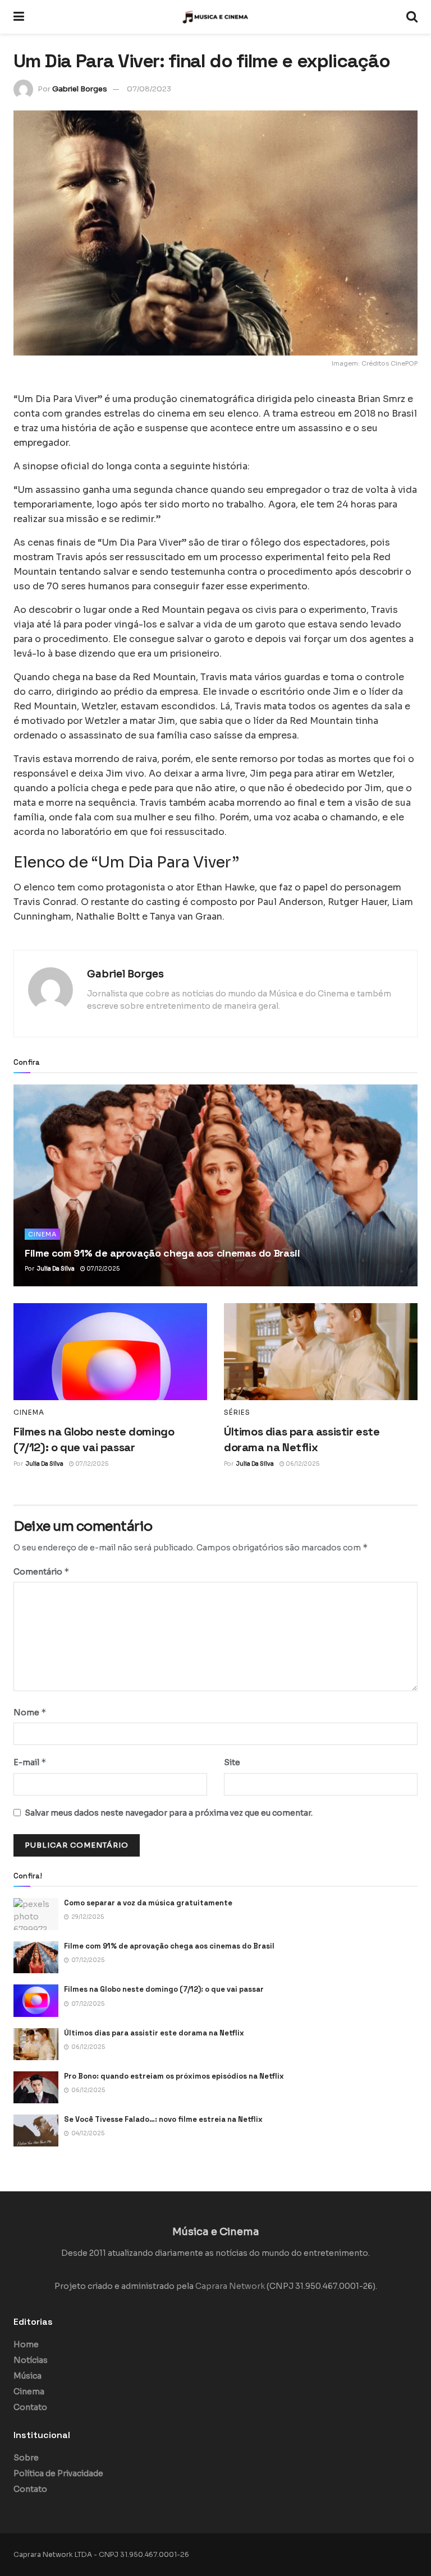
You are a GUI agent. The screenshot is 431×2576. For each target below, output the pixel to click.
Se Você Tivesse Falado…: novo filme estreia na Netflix (163, 2119)
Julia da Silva (56, 1269)
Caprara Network (230, 2286)
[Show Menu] (19, 17)
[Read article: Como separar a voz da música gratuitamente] (36, 1914)
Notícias (31, 2360)
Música (27, 2376)
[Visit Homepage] (215, 17)
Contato (30, 2407)
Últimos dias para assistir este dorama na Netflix (154, 2033)
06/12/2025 (302, 1464)
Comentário (42, 1571)
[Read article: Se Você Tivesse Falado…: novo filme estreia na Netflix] (36, 2130)
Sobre (26, 2458)
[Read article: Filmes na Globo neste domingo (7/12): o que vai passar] (110, 1352)
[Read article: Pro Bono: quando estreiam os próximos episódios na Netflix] (36, 2087)
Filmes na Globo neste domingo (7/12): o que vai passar (164, 1989)
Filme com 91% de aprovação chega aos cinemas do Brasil (162, 1253)
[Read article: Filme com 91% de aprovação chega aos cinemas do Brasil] (215, 1185)
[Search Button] (412, 17)
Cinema (42, 1234)
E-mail (30, 1762)
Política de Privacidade (58, 2473)
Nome (30, 1712)
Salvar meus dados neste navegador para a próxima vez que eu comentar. (169, 1813)
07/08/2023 (149, 89)
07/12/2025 (102, 1269)
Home (26, 2344)
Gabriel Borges (80, 89)
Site (232, 1762)
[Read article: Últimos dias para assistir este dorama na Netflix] (321, 1352)
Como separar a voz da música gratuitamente (148, 1903)
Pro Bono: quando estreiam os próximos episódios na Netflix (174, 2076)
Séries (237, 1412)
